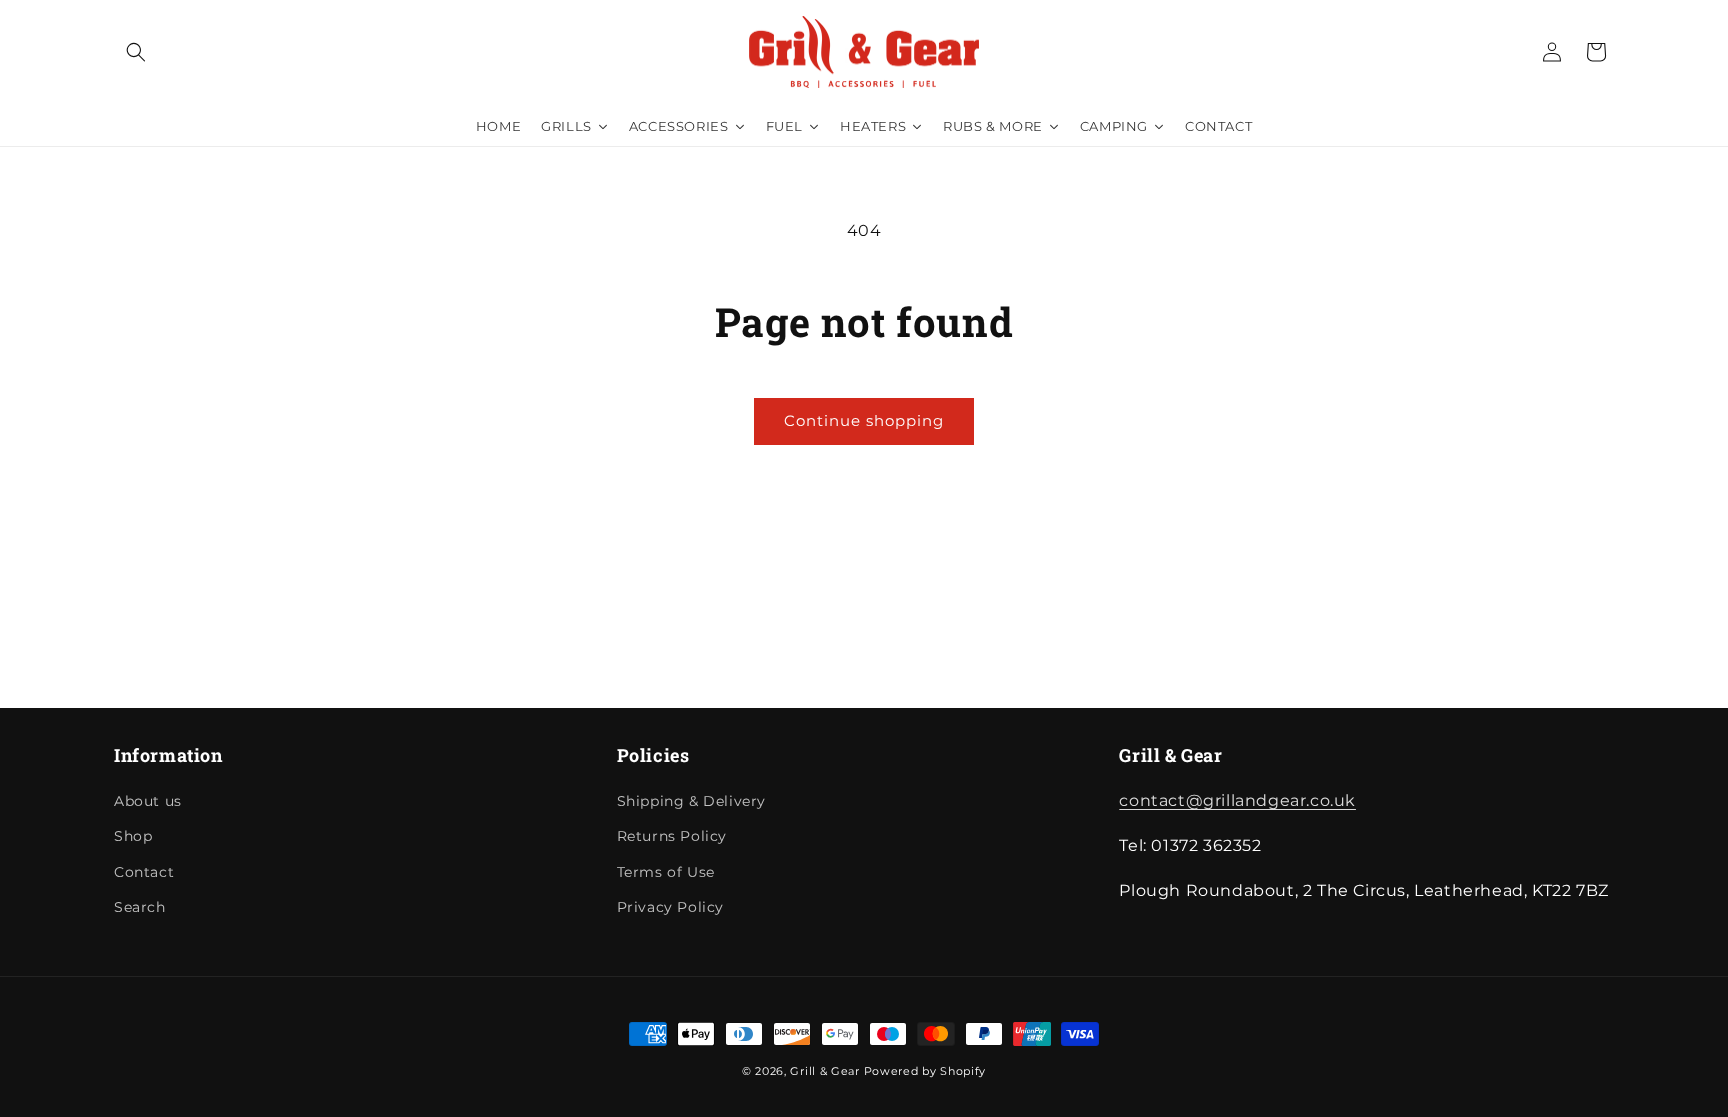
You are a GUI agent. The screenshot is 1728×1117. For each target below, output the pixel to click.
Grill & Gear (824, 1071)
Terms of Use (666, 872)
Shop (133, 837)
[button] (136, 52)
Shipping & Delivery (691, 802)
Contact (144, 872)
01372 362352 (1632, 21)
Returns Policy (672, 837)
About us (148, 802)
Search (140, 907)
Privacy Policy (670, 907)
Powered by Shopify (925, 1071)
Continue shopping (864, 420)
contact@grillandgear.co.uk (1237, 801)
